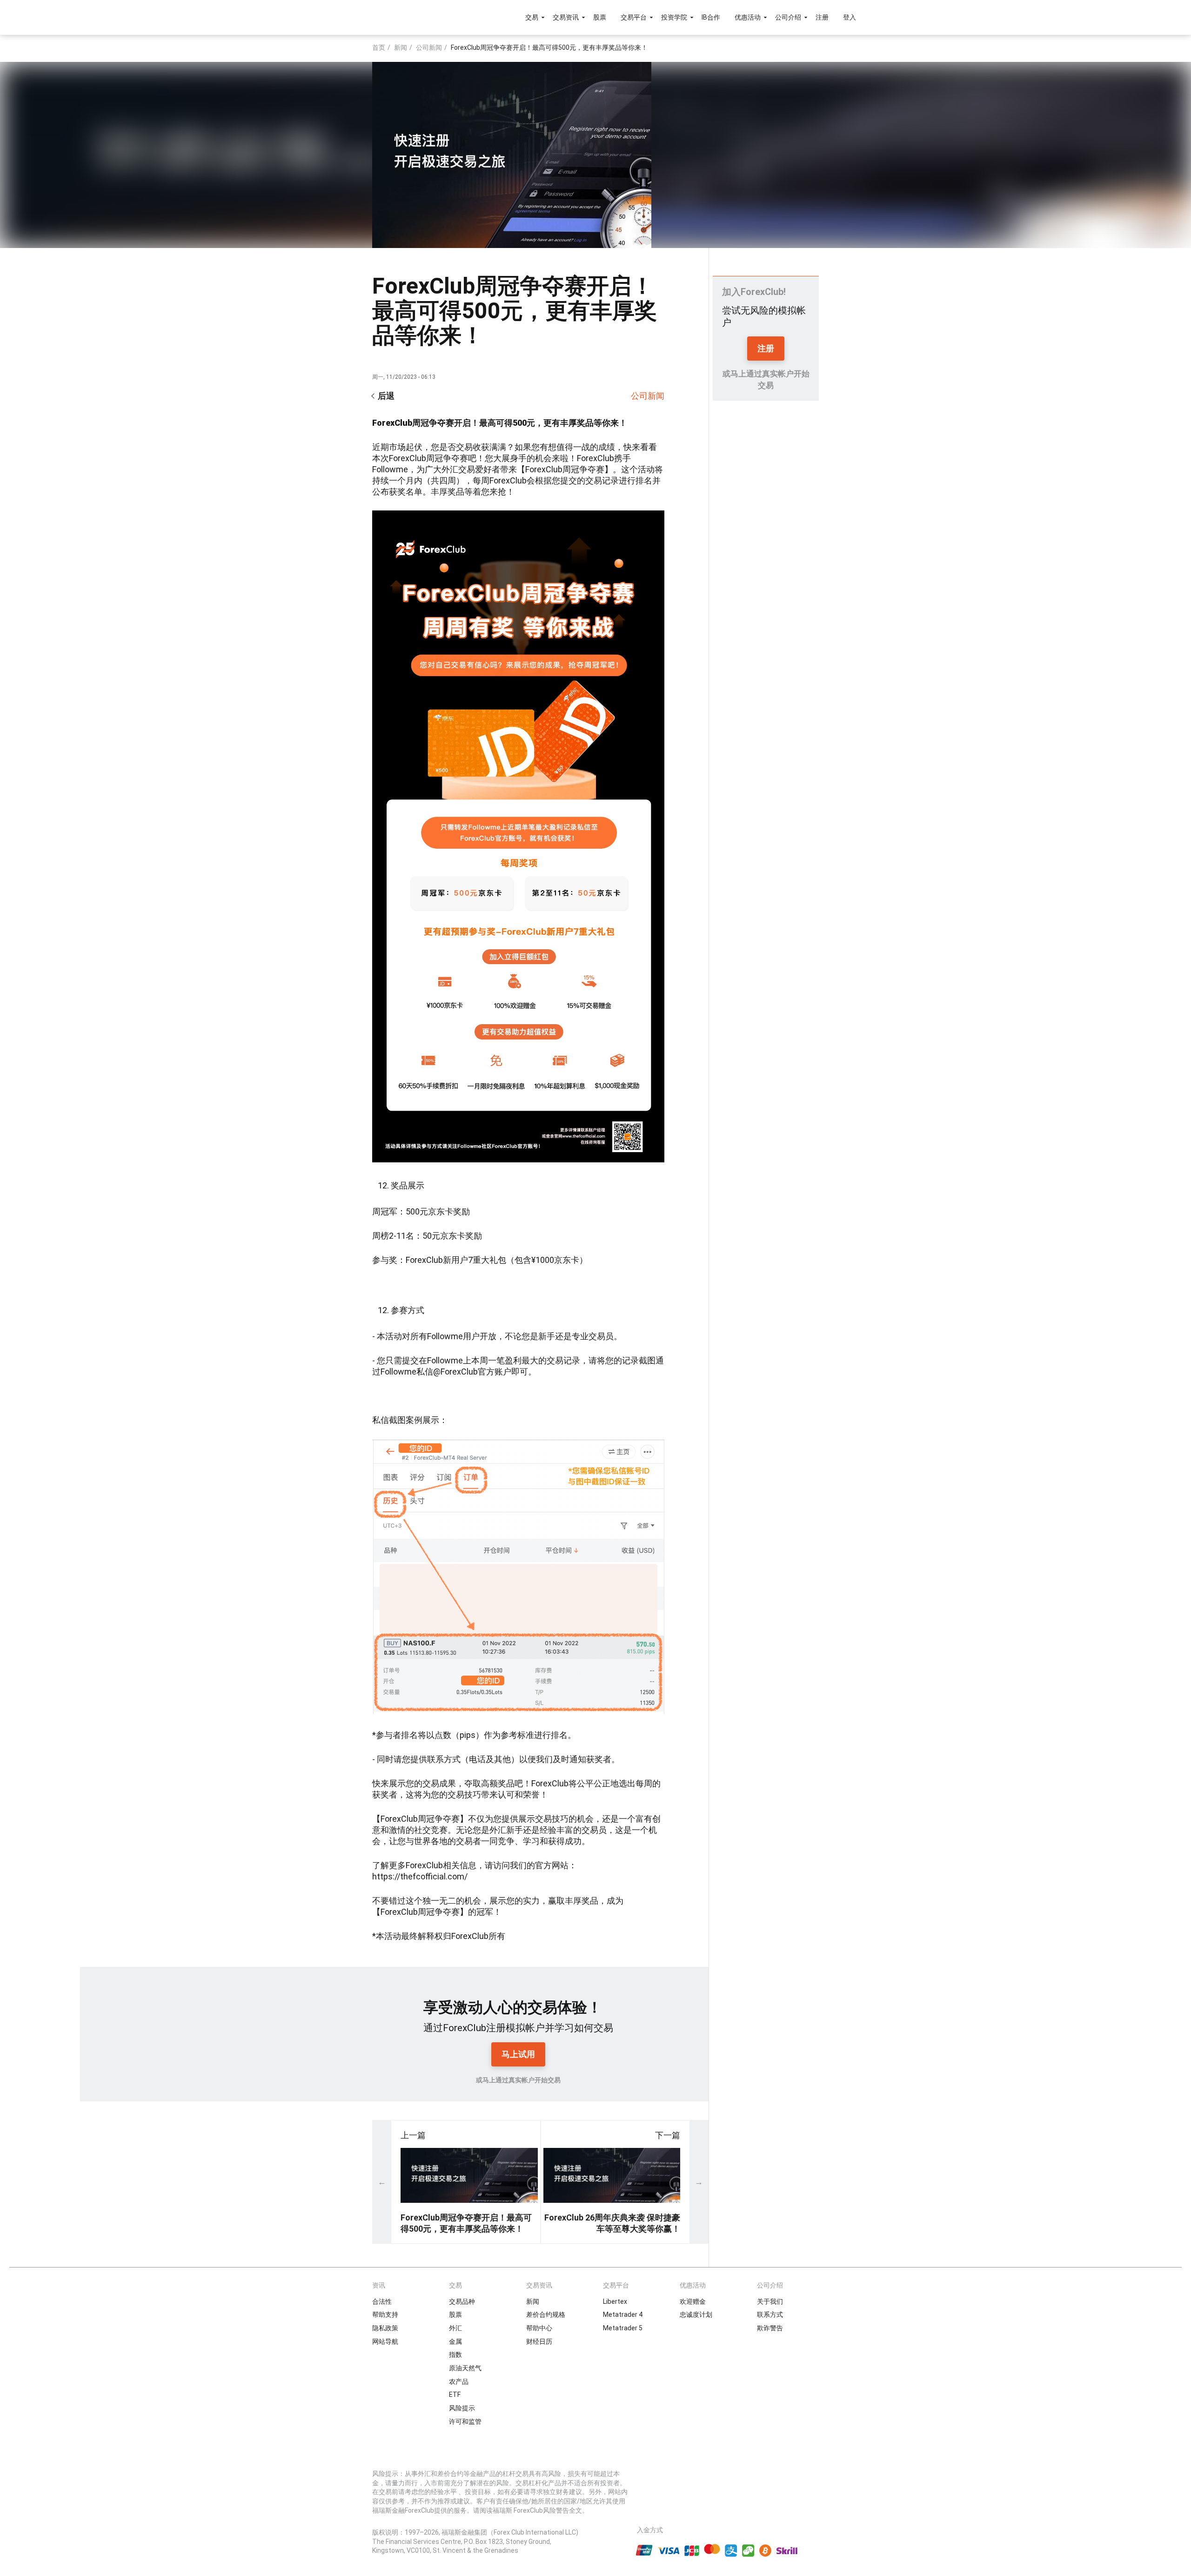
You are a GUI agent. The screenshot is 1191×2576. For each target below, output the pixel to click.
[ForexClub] (359, 17)
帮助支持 (385, 2314)
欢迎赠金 (693, 2301)
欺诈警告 (770, 2328)
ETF (455, 2395)
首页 (379, 47)
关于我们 (770, 2301)
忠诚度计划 (696, 2314)
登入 (850, 17)
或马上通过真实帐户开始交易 (518, 2080)
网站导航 (385, 2341)
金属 (455, 2341)
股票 (600, 17)
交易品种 (462, 2301)
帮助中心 (539, 2328)
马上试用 (518, 2054)
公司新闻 (429, 47)
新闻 (401, 47)
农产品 (459, 2381)
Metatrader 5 (623, 2328)
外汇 (455, 2328)
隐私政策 (385, 2328)
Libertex (615, 2301)
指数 (455, 2355)
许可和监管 (465, 2422)
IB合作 (711, 17)
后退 (386, 396)
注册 (822, 17)
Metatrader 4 (623, 2314)
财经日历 (539, 2341)
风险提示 (462, 2408)
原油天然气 (465, 2368)
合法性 (382, 2301)
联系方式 (770, 2314)
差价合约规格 (546, 2314)
